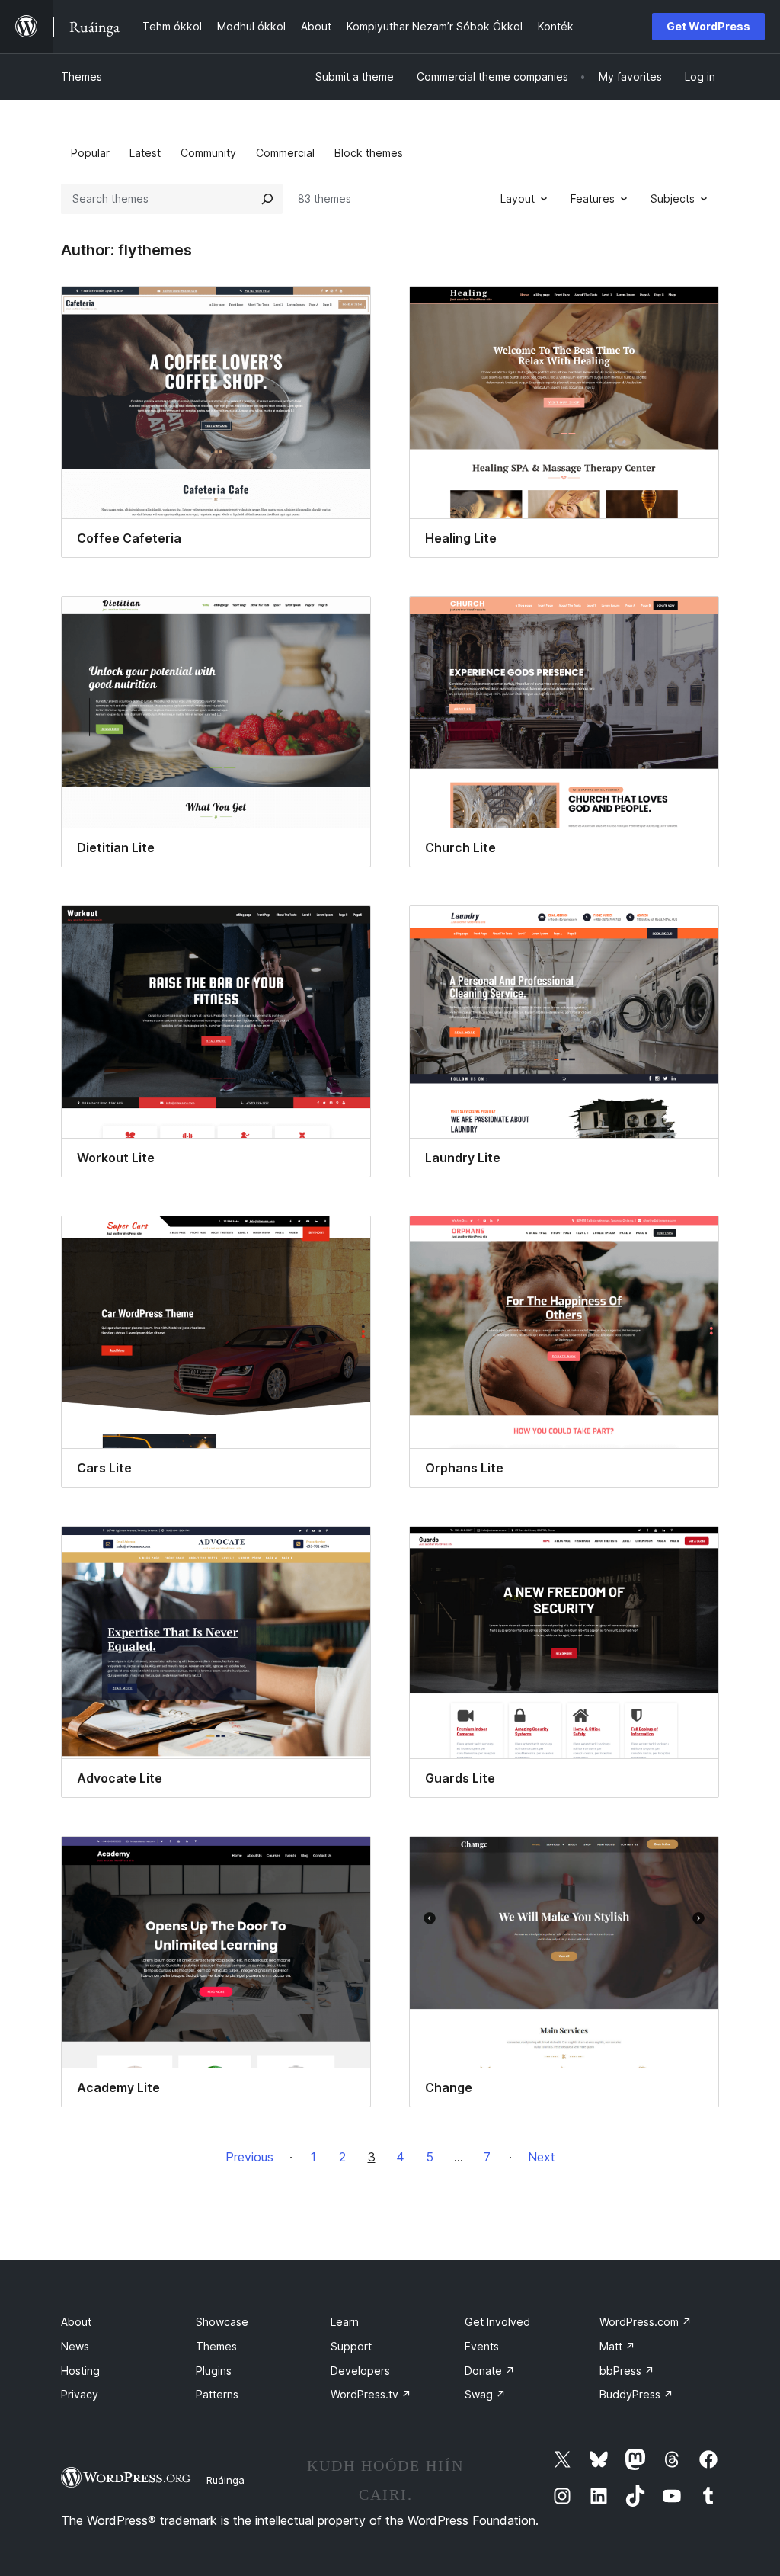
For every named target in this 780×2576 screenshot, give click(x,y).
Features (593, 199)
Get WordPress (708, 26)
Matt (617, 2346)
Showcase (222, 2322)
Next (542, 2157)
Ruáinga (225, 2480)
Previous (249, 2157)
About (76, 2322)
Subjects (673, 199)
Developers (360, 2371)
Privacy (80, 2394)
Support (351, 2346)
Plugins (214, 2371)
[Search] (267, 199)
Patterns (217, 2394)
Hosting (80, 2371)
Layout (518, 199)
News (75, 2346)
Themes (82, 77)
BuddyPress (636, 2394)
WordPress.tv (371, 2394)
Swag (485, 2394)
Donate (490, 2371)
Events (482, 2346)
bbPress (627, 2371)
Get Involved (497, 2322)
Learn (345, 2322)
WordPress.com (646, 2322)
